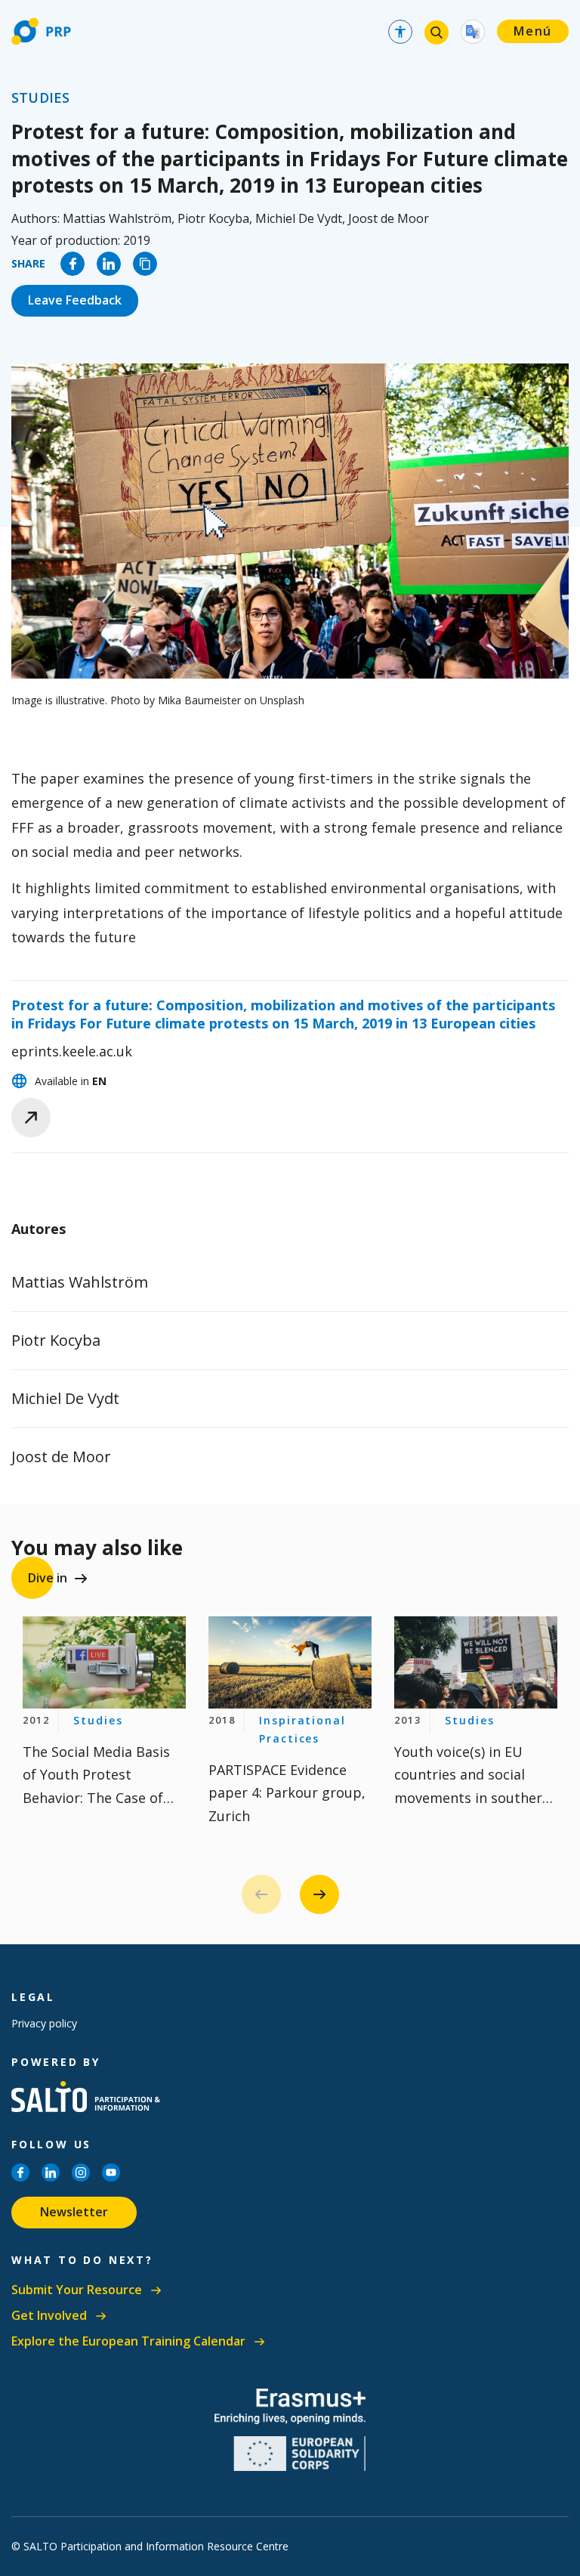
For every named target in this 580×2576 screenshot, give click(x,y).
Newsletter (74, 2212)
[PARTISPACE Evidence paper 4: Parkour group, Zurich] (290, 1662)
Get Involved (49, 2316)
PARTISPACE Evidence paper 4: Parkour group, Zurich (287, 1793)
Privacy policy (44, 2023)
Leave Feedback (75, 300)
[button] (319, 1894)
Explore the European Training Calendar (128, 2341)
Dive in (48, 1578)
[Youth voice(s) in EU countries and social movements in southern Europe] (476, 1662)
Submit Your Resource (77, 2290)
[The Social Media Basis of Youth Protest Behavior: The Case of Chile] (104, 1662)
